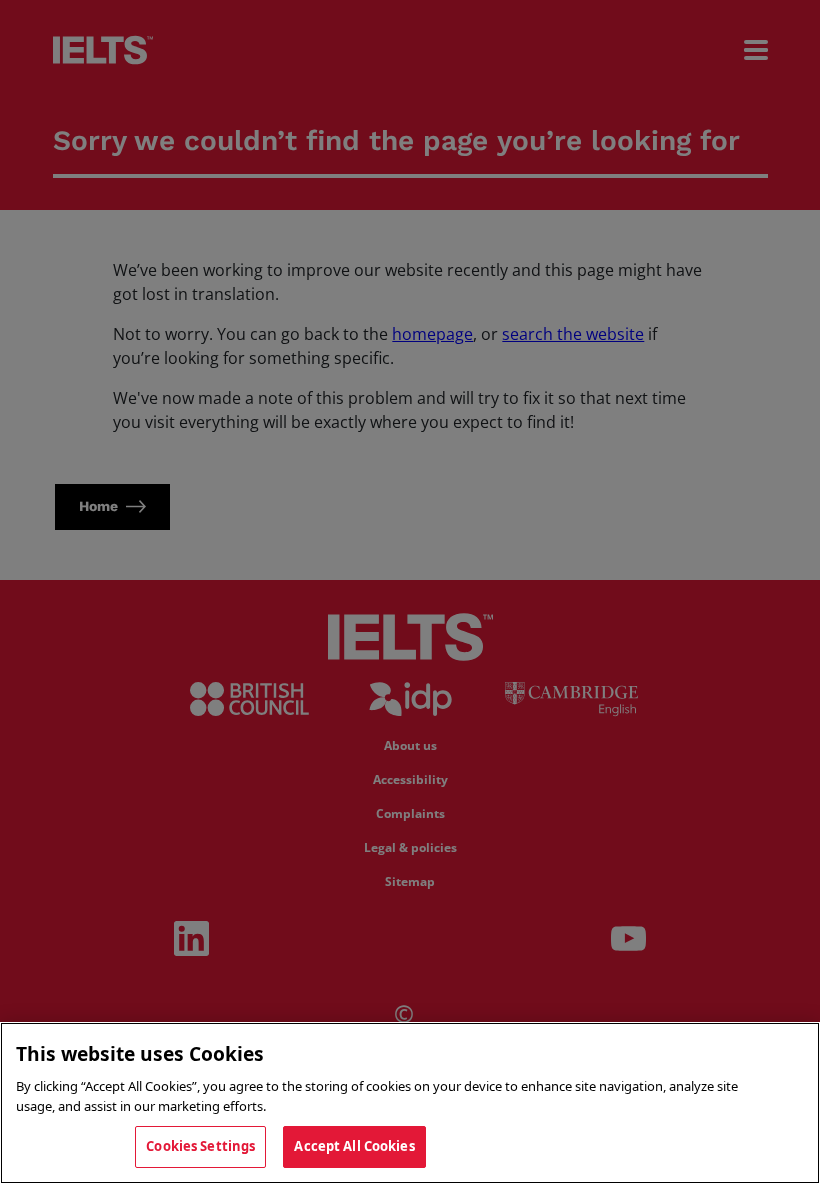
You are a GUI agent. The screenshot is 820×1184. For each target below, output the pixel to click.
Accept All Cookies (354, 1146)
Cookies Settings (200, 1146)
